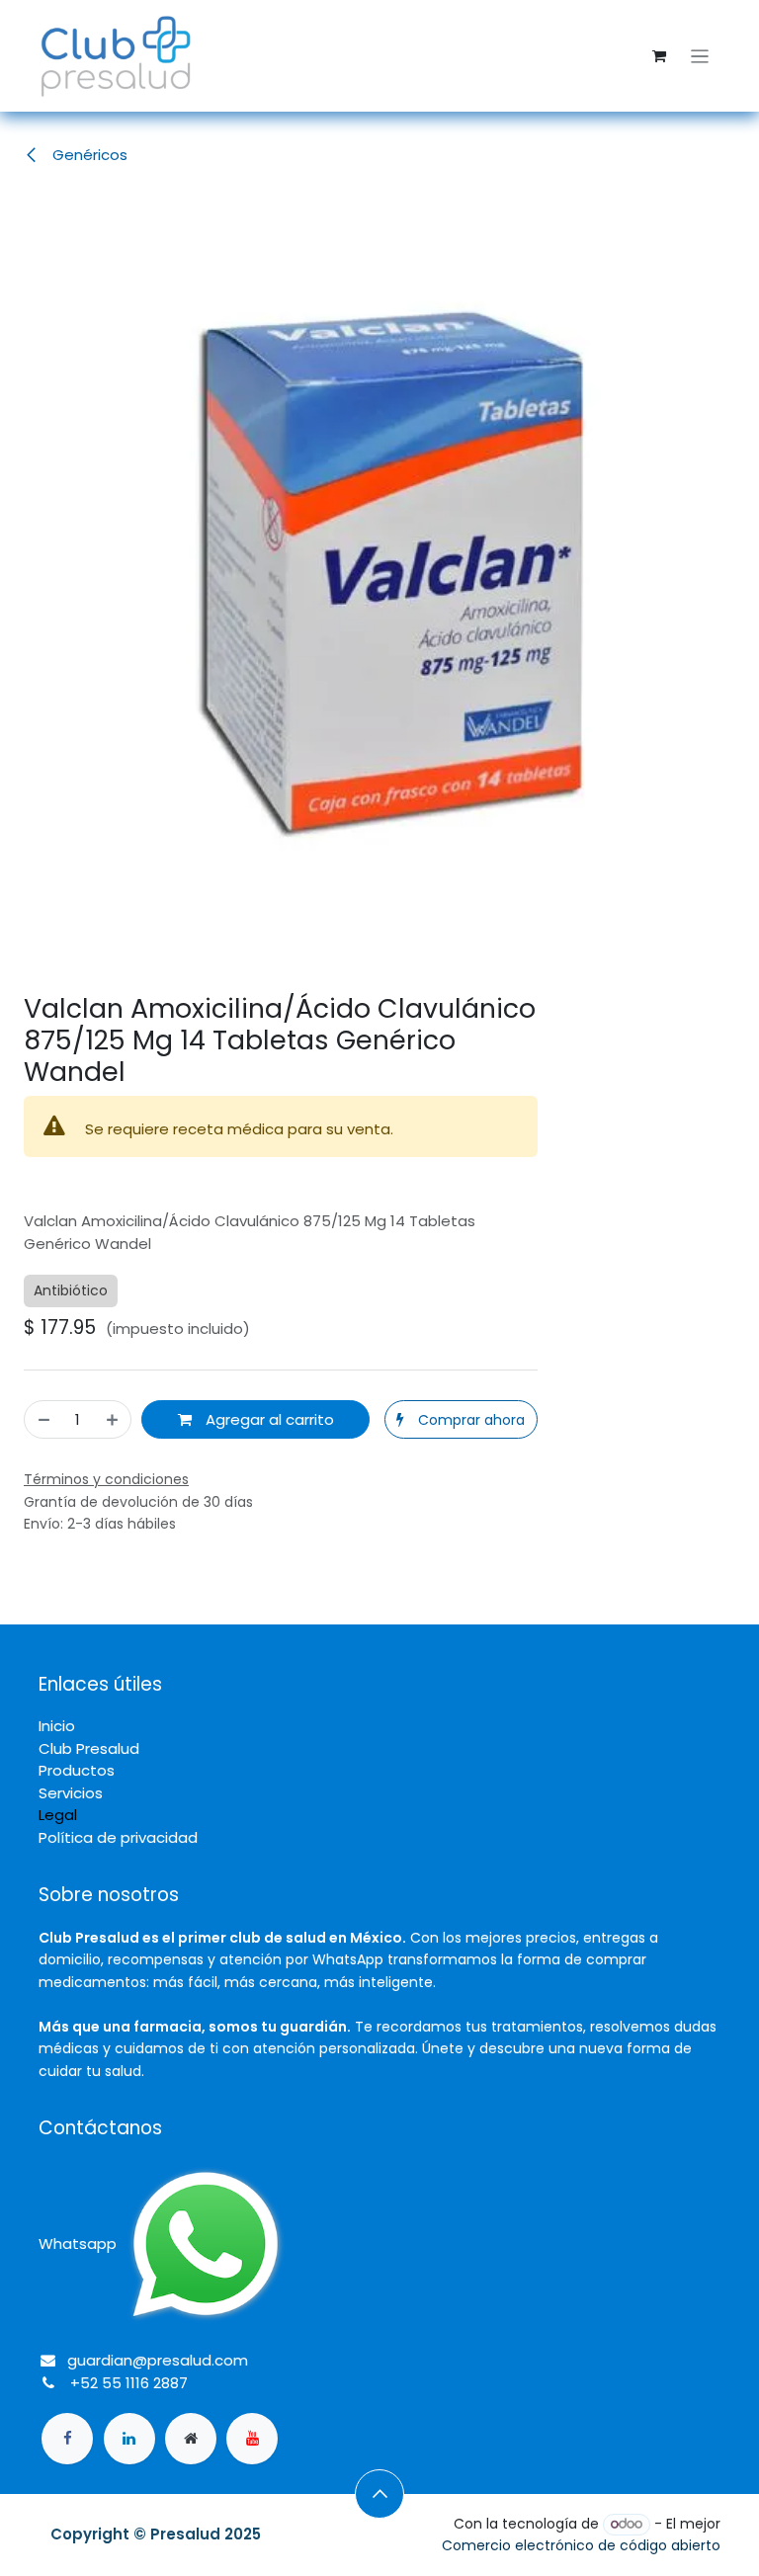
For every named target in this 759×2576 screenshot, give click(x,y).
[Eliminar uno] (43, 1419)
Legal (58, 1815)
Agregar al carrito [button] (268, 1419)
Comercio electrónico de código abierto (581, 2545)
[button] (461, 1419)
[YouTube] (252, 2439)
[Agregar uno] (113, 1419)
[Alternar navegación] (700, 56)
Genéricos (88, 155)
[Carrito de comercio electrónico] (659, 56)
